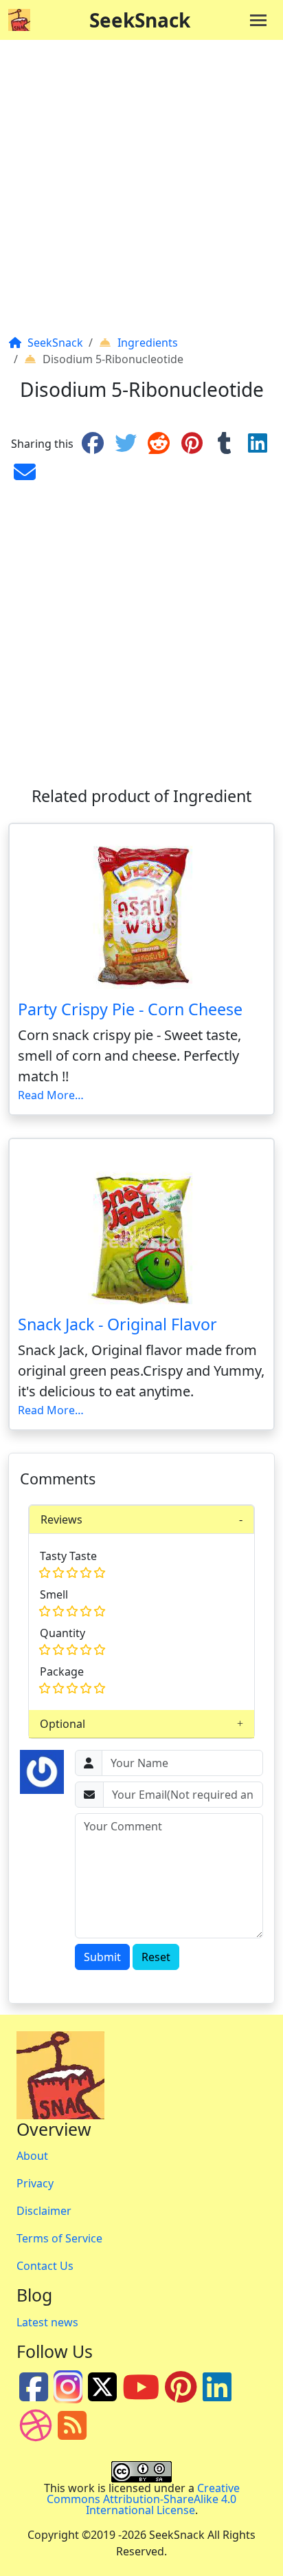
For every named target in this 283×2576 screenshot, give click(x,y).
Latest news (47, 2322)
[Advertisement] (141, 193)
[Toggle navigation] (258, 20)
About (32, 2156)
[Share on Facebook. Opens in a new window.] (93, 444)
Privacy (35, 2183)
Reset (156, 1957)
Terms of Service (59, 2238)
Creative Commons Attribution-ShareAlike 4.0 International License (143, 2499)
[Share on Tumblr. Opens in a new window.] (225, 444)
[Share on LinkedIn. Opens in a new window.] (258, 444)
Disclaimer (44, 2211)
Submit (102, 1957)
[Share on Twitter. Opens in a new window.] (126, 444)
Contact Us (45, 2266)
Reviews (61, 1519)
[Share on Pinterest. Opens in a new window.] (192, 444)
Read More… (51, 1095)
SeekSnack (140, 20)
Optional (63, 1724)
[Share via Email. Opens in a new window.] (25, 473)
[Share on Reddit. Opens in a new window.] (159, 444)
